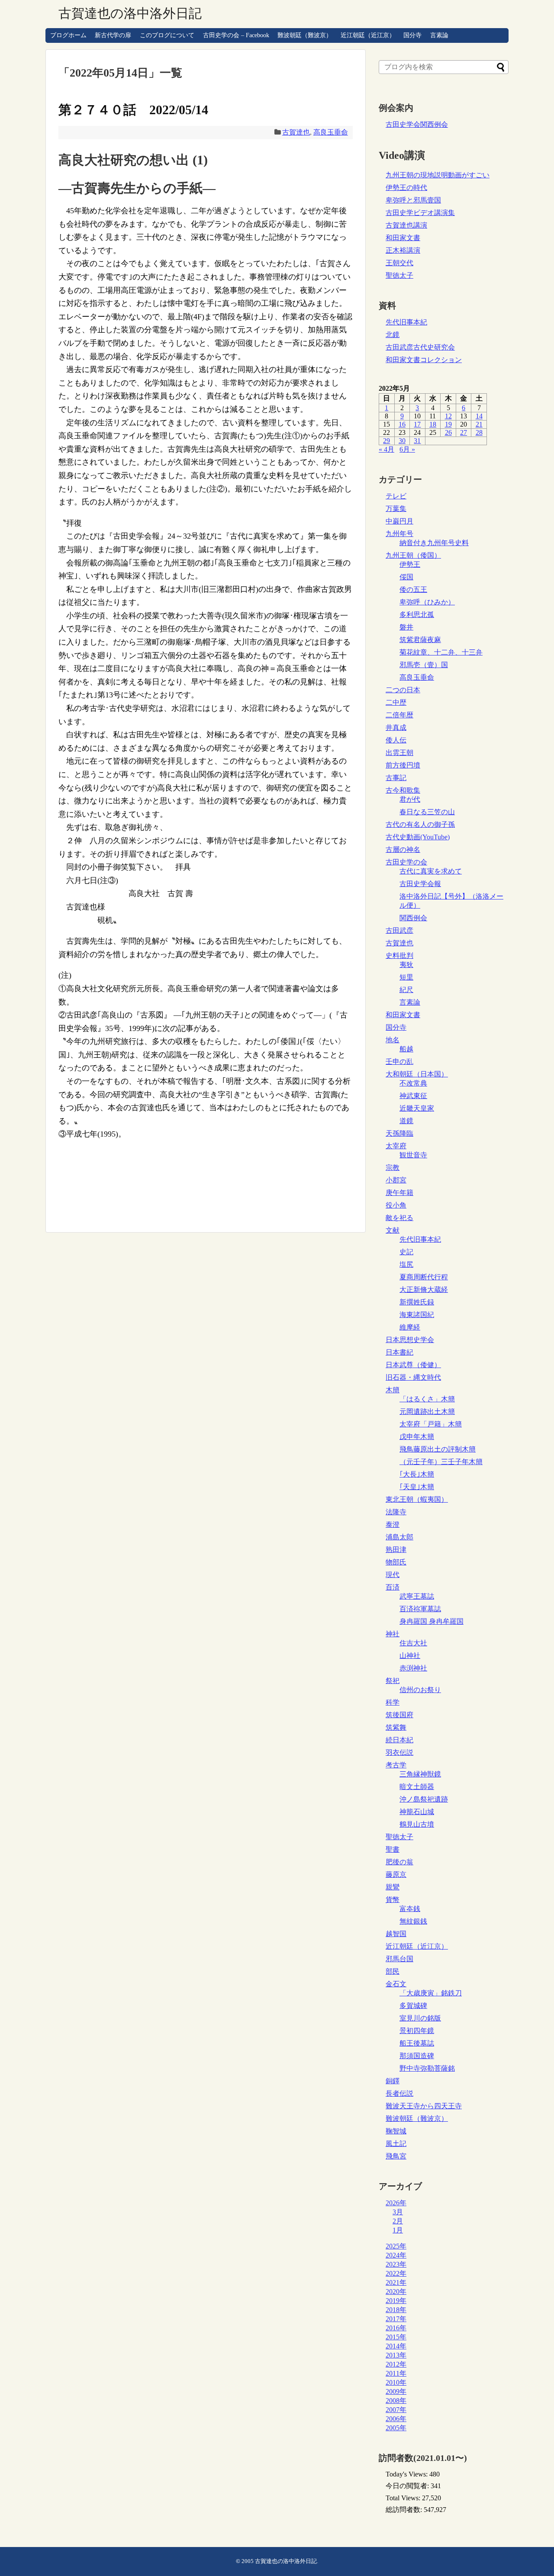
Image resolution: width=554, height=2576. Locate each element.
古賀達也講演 (406, 225)
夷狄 (406, 965)
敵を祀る (399, 1218)
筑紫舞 (396, 1727)
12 (448, 416)
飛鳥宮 (396, 2156)
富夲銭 (410, 1909)
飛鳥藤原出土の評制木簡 (438, 1449)
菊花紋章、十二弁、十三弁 (441, 652)
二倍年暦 (399, 715)
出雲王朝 (399, 753)
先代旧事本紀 (406, 322)
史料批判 (399, 956)
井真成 (396, 728)
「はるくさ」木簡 (427, 1399)
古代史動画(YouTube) (418, 837)
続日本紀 (399, 1740)
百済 (393, 1587)
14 (479, 416)
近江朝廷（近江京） (368, 35)
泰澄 (393, 1524)
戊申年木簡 (417, 1437)
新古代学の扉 (113, 35)
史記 (406, 1252)
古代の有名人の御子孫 (420, 824)
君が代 (410, 799)
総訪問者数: (405, 2510)
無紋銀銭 (413, 1921)
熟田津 (396, 1550)
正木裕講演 (403, 250)
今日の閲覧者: (408, 2486)
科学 (393, 1702)
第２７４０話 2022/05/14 (133, 110)
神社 (393, 1634)
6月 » (407, 449)
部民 (393, 1971)
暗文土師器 (417, 1787)
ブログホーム (68, 35)
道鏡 (406, 1121)
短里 (406, 977)
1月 (398, 2230)
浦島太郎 (399, 1537)
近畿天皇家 (417, 1108)
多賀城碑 (413, 2006)
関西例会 (413, 918)
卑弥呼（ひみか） (427, 602)
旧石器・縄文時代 (413, 1377)
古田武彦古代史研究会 (420, 347)
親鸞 (393, 1887)
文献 (393, 1230)
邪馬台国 (399, 1959)
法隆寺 (396, 1512)
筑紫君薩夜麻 (420, 640)
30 (402, 441)
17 (417, 424)
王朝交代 (399, 263)
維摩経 (410, 1327)
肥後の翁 (399, 1862)
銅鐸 (393, 2081)
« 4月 (387, 449)
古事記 (396, 778)
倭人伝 (396, 740)
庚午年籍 (399, 1193)
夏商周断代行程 (424, 1277)
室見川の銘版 (420, 2018)
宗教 (393, 1168)
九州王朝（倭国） (413, 555)
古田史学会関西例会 (417, 124)
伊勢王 (410, 564)
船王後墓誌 (417, 2043)
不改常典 (413, 1083)
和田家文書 (403, 238)
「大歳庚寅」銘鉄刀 (431, 1993)
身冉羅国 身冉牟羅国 (432, 1621)
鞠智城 (396, 2131)
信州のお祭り (420, 1690)
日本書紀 (399, 1352)
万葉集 (396, 509)
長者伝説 (399, 2093)
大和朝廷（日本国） (417, 1074)
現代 (393, 1575)
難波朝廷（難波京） (305, 35)
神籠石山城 (417, 1812)
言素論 (439, 35)
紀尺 (406, 990)
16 (402, 424)
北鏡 (393, 335)
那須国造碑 (417, 2056)
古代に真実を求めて (431, 871)
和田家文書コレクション (424, 360)
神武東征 (413, 1096)
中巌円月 (399, 521)
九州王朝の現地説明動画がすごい (438, 175)
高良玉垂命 (331, 132)
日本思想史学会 (410, 1340)
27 (464, 432)
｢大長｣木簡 (417, 1474)
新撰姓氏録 (417, 1302)
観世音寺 (413, 1155)
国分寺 (412, 35)
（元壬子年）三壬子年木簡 (441, 1462)
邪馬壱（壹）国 (424, 665)
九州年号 (399, 534)
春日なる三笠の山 (427, 812)
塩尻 (406, 1264)
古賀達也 (296, 132)
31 (417, 441)
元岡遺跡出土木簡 (427, 1412)
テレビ (396, 496)
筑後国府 (399, 1715)
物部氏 (396, 1562)
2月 (398, 2221)
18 (433, 424)
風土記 (396, 2144)
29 (387, 441)
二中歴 (396, 702)
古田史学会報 (420, 884)
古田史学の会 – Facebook (236, 35)
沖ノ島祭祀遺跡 (424, 1799)
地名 (393, 1040)
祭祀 (393, 1681)
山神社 (410, 1656)
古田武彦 (399, 930)
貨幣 (393, 1900)
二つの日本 (403, 690)
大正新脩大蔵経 (424, 1290)
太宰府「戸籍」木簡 (431, 1424)
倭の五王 (413, 589)
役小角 (396, 1205)
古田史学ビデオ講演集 (420, 213)
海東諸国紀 (417, 1315)
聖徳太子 (399, 275)
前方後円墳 (403, 765)
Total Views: (404, 2498)
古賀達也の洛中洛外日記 (130, 13)
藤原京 (396, 1874)
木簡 (393, 1390)
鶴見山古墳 (417, 1824)
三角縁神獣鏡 (420, 1774)
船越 (406, 1049)
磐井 (406, 627)
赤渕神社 (413, 1668)
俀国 (406, 577)
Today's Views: (407, 2474)
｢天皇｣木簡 (417, 1487)
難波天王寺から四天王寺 (424, 2106)
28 (479, 432)
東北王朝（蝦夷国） (417, 1499)
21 (479, 424)
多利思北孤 (417, 615)
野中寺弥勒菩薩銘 (427, 2068)
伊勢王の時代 (406, 188)
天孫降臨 (399, 1133)
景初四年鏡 (417, 2031)
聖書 (393, 1849)
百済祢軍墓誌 (420, 1609)
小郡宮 (396, 1180)
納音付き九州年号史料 (434, 543)
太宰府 (396, 1146)
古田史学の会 (406, 862)
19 (448, 424)
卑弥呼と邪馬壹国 (413, 200)
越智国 (396, 1934)
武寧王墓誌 (417, 1596)
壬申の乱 (399, 1062)
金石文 (396, 1984)
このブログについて (167, 35)
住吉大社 (413, 1643)
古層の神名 (403, 850)
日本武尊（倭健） (413, 1365)
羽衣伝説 (399, 1752)
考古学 (396, 1765)
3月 (398, 2212)
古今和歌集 (403, 790)
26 (448, 432)
